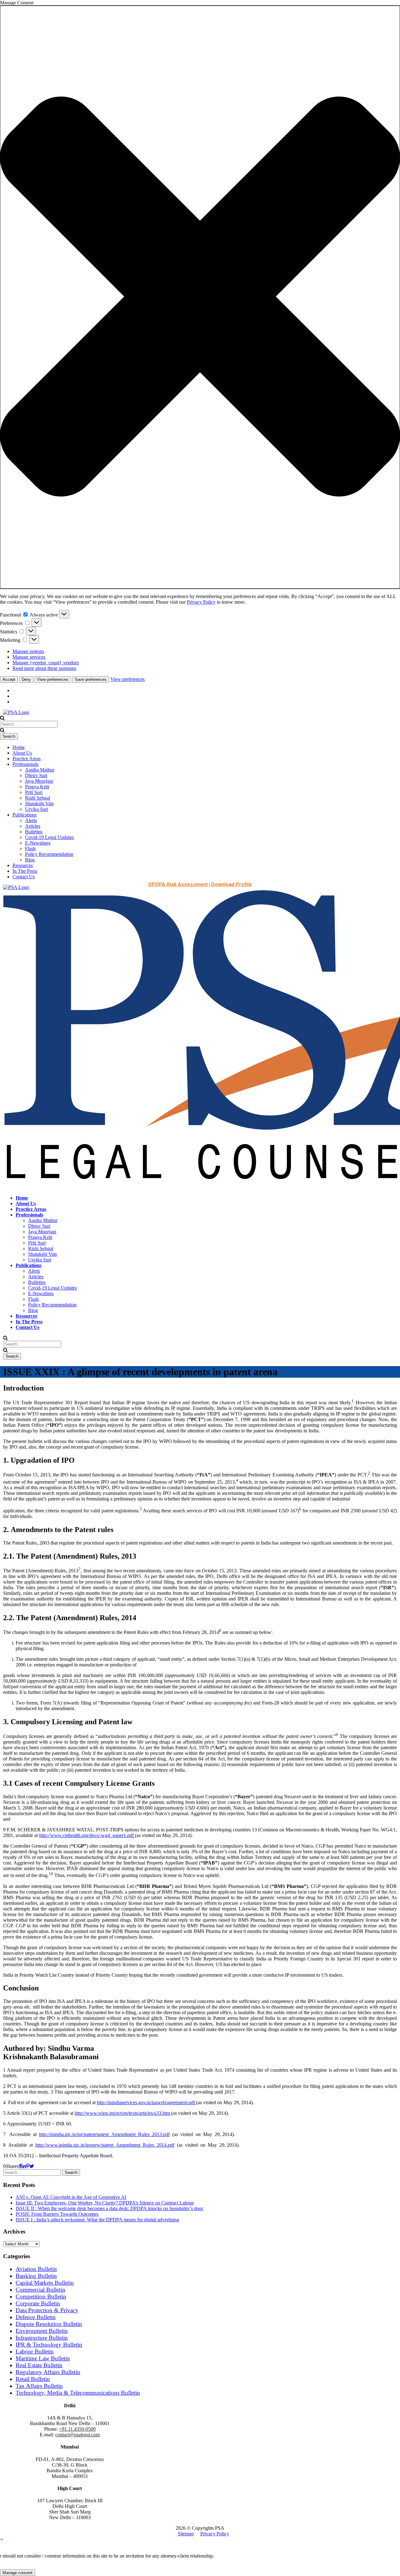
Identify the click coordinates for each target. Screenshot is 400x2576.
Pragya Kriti (37, 787)
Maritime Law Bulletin (43, 2358)
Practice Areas (27, 759)
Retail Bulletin (33, 2379)
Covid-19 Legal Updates (49, 837)
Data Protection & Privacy (47, 2310)
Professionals (25, 764)
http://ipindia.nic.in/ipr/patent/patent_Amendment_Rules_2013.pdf (104, 2134)
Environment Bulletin (42, 2331)
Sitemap (186, 2534)
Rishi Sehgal (37, 798)
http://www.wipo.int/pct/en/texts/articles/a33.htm (123, 2113)
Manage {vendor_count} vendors (46, 663)
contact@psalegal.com (77, 2435)
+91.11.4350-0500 (77, 2429)
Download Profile (232, 884)
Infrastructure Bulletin (42, 2338)
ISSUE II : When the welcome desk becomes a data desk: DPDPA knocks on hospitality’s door (109, 2208)
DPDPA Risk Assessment (178, 884)
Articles (33, 826)
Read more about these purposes (44, 668)
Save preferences (91, 679)
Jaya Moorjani (39, 781)
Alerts (31, 820)
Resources (23, 865)
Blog (30, 860)
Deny (26, 679)
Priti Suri (34, 792)
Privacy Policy (201, 602)
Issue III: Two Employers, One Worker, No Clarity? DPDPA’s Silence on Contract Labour (105, 2203)
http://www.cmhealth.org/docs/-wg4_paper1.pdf (87, 1835)
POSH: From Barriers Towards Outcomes (57, 2214)
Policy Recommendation (49, 854)
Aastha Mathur (40, 770)
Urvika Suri (37, 809)
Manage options (28, 651)
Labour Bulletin (35, 2351)
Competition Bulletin (41, 2296)
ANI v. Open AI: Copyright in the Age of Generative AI (71, 2197)
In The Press (25, 871)
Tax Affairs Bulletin (39, 2386)
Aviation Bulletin (36, 2269)
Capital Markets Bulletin (45, 2283)
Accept (9, 679)
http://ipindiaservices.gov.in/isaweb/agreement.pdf (147, 2102)
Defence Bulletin (36, 2317)
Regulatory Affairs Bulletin (48, 2372)
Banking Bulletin (36, 2276)
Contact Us (24, 877)
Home (19, 747)
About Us (22, 753)
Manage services (29, 657)
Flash (30, 849)
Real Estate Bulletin (39, 2365)
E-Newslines (38, 843)
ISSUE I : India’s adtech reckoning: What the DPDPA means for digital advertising (97, 2220)
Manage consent (17, 2573)
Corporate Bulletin (38, 2303)
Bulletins (34, 832)
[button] (200, 297)
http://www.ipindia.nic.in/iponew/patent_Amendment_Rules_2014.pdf (105, 2145)
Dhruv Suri (36, 775)
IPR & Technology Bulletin (49, 2345)
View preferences (53, 679)
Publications (25, 815)
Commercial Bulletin (40, 2290)
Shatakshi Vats (39, 804)
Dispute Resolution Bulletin (49, 2324)
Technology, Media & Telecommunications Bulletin (78, 2393)
